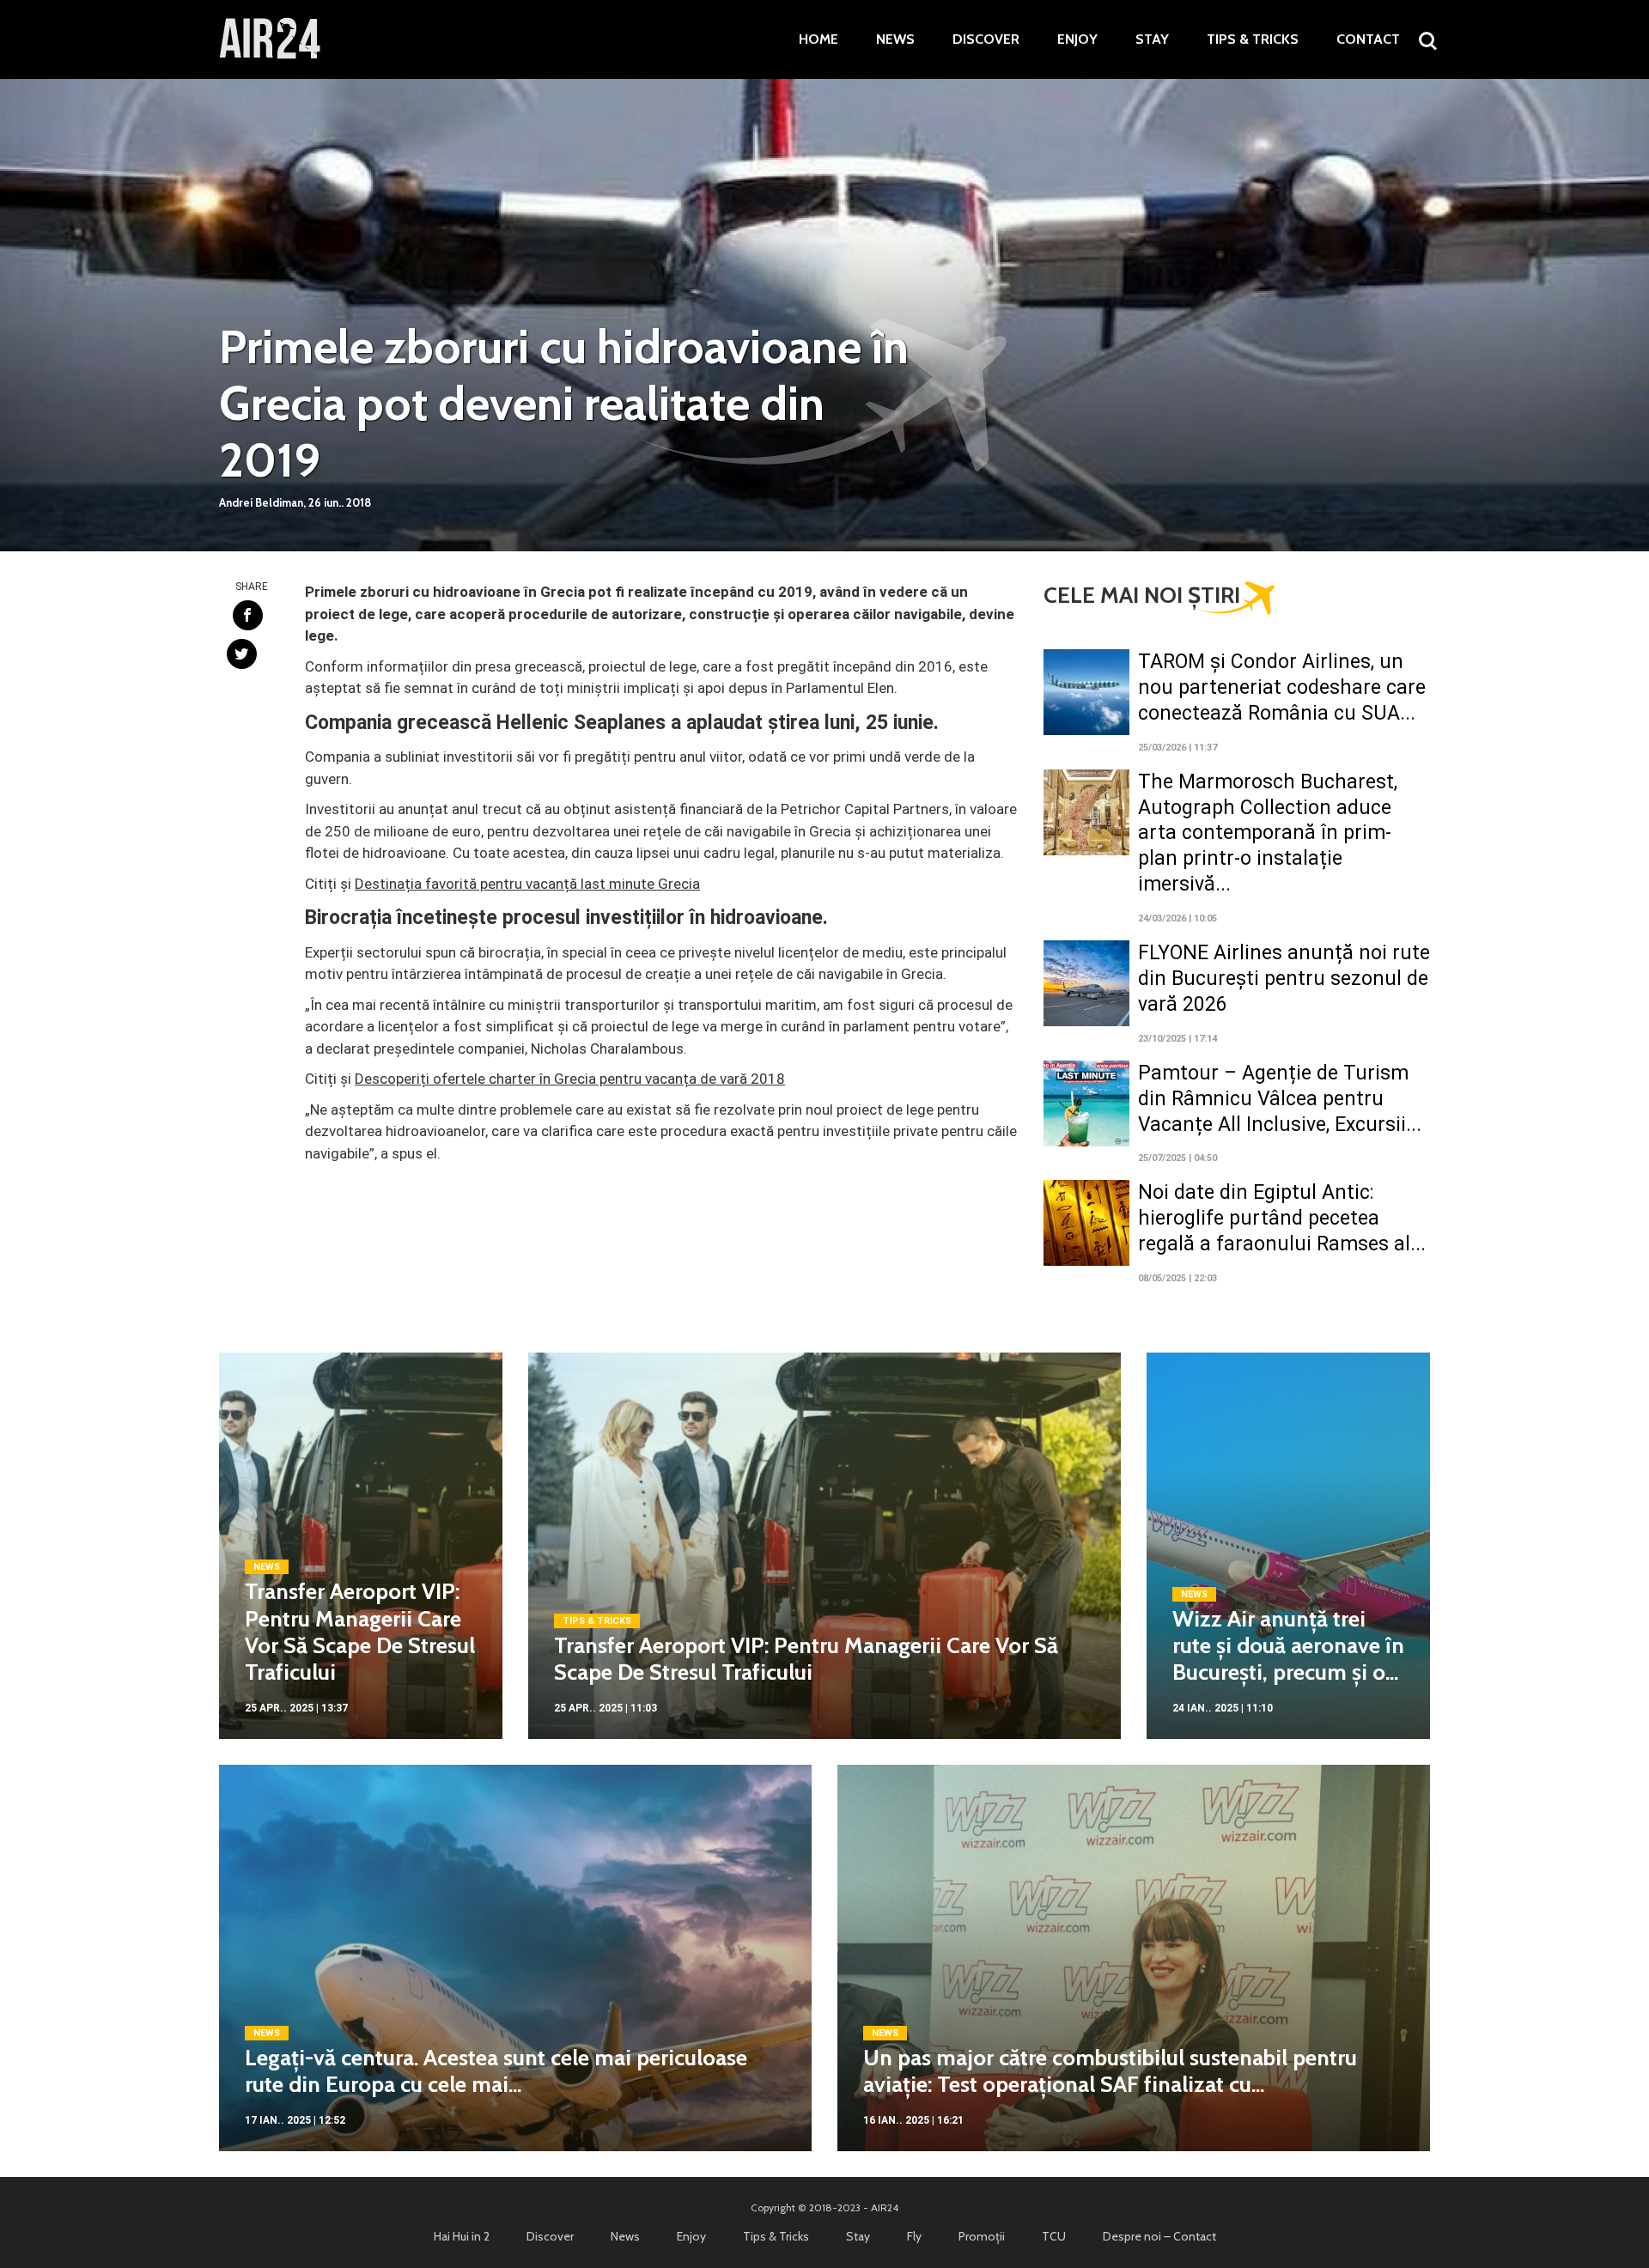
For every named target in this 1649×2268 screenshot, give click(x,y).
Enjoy (1077, 40)
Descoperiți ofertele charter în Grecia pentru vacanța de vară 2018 (570, 1079)
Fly (914, 2236)
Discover (986, 40)
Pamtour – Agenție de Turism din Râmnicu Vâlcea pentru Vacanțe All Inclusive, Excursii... (1280, 1099)
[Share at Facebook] (248, 615)
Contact (1368, 40)
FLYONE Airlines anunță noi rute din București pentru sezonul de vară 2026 (1284, 979)
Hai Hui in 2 (462, 2236)
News (895, 40)
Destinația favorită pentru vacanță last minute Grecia (527, 884)
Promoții (982, 2236)
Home (818, 40)
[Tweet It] (242, 654)
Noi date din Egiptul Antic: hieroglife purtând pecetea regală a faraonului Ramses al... (1282, 1218)
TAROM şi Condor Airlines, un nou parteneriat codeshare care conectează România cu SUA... (1282, 687)
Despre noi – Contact (1159, 2236)
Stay (1152, 40)
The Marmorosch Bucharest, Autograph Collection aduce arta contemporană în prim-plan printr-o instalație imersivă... (1268, 833)
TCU (1054, 2236)
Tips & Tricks (1253, 40)
